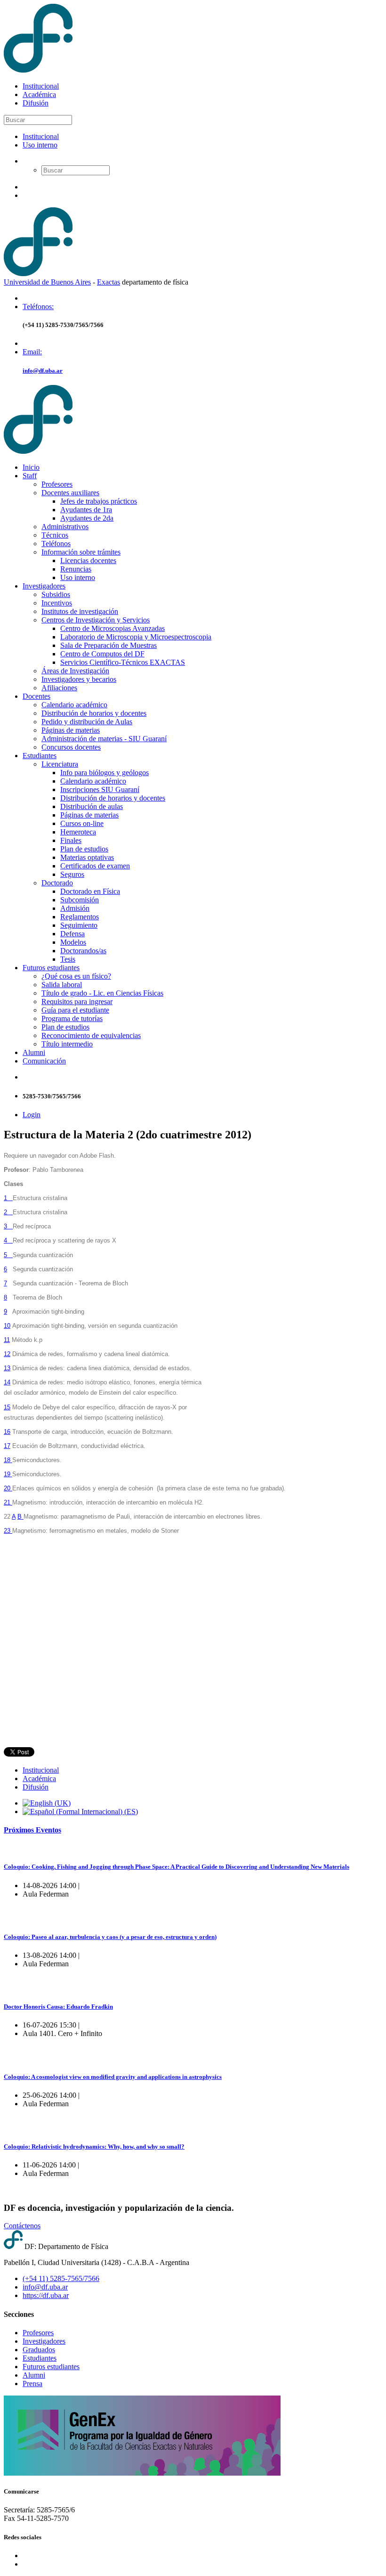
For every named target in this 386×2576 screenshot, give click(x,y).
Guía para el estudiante (75, 1010)
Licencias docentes (88, 560)
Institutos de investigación (80, 611)
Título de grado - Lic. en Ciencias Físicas (102, 993)
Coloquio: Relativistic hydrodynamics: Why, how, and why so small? (94, 2147)
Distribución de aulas (92, 806)
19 (8, 1474)
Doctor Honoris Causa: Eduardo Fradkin (58, 2007)
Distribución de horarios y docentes (94, 713)
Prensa (32, 2384)
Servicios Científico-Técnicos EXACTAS (123, 662)
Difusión (36, 103)
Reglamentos (80, 917)
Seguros (72, 874)
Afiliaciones (59, 688)
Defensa (72, 934)
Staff (30, 476)
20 (8, 1488)
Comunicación (44, 1061)
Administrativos (65, 527)
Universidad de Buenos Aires (47, 282)
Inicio (31, 467)
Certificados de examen (95, 866)
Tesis (68, 959)
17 (7, 1446)
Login (32, 1115)
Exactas (109, 282)
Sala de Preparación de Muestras (109, 645)
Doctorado (57, 883)
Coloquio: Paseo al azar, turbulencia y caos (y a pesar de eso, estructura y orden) (110, 1937)
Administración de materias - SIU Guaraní (104, 739)
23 (8, 1531)
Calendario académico (74, 705)
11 (7, 1340)
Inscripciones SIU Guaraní (100, 789)
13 (7, 1368)
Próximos (32, 1830)
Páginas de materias (71, 730)
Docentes (36, 696)
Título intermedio (67, 1044)
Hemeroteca (78, 832)
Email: (32, 352)
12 (7, 1354)
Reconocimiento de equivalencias (91, 1035)
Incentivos (57, 603)
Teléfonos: (38, 307)
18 (8, 1460)
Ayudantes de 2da (87, 518)
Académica (39, 94)
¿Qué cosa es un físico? (76, 976)
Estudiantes (40, 756)
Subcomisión (80, 900)
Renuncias (76, 569)
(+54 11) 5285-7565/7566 (61, 2278)
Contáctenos (22, 2226)
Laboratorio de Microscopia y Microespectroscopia (136, 637)
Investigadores (44, 586)
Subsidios (56, 594)
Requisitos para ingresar (77, 1002)
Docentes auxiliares (70, 493)
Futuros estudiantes (51, 968)
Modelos (73, 942)
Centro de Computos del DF (102, 654)
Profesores (57, 484)
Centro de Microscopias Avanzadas (113, 628)
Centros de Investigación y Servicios (96, 620)
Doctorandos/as (83, 951)
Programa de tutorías (72, 1018)
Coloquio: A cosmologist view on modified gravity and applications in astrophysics (113, 2077)
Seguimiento (79, 925)
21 (8, 1502)
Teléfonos (56, 544)
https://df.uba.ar (46, 2295)
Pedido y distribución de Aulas (87, 722)
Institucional (41, 86)
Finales (71, 840)
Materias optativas (87, 857)
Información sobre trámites (81, 552)
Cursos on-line (82, 823)
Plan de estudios (84, 849)
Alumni (34, 1052)
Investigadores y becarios (79, 679)
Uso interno (40, 145)
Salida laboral (62, 985)
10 (7, 1326)
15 (7, 1407)
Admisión (75, 908)
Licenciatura (60, 764)
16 (7, 1432)
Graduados (39, 2350)
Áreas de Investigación (75, 671)
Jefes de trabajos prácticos (99, 501)
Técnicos (55, 535)
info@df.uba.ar (43, 371)
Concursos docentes (71, 747)
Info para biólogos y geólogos (105, 773)
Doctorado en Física (90, 891)
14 (7, 1382)
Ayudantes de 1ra (86, 510)
